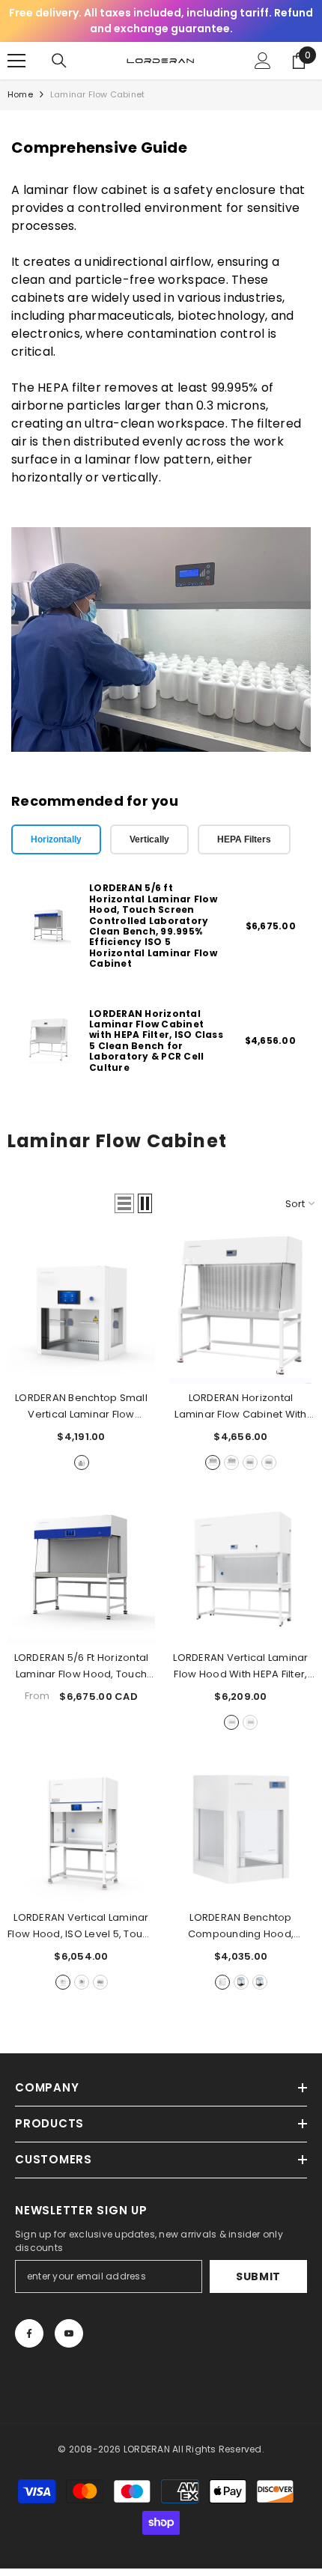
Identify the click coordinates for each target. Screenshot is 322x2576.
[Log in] (263, 61)
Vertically (149, 839)
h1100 (213, 1462)
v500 (222, 1982)
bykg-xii (260, 1982)
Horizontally (56, 839)
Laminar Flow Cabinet (97, 94)
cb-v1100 (63, 1982)
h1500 (231, 1462)
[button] (124, 1203)
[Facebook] (29, 2333)
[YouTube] (69, 2333)
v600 (82, 1462)
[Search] (59, 61)
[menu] (16, 61)
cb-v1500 (100, 1982)
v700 (241, 1982)
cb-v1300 (82, 1982)
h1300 (250, 1462)
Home (20, 94)
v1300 (231, 1722)
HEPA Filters (244, 839)
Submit (258, 2276)
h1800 (269, 1462)
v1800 (250, 1722)
